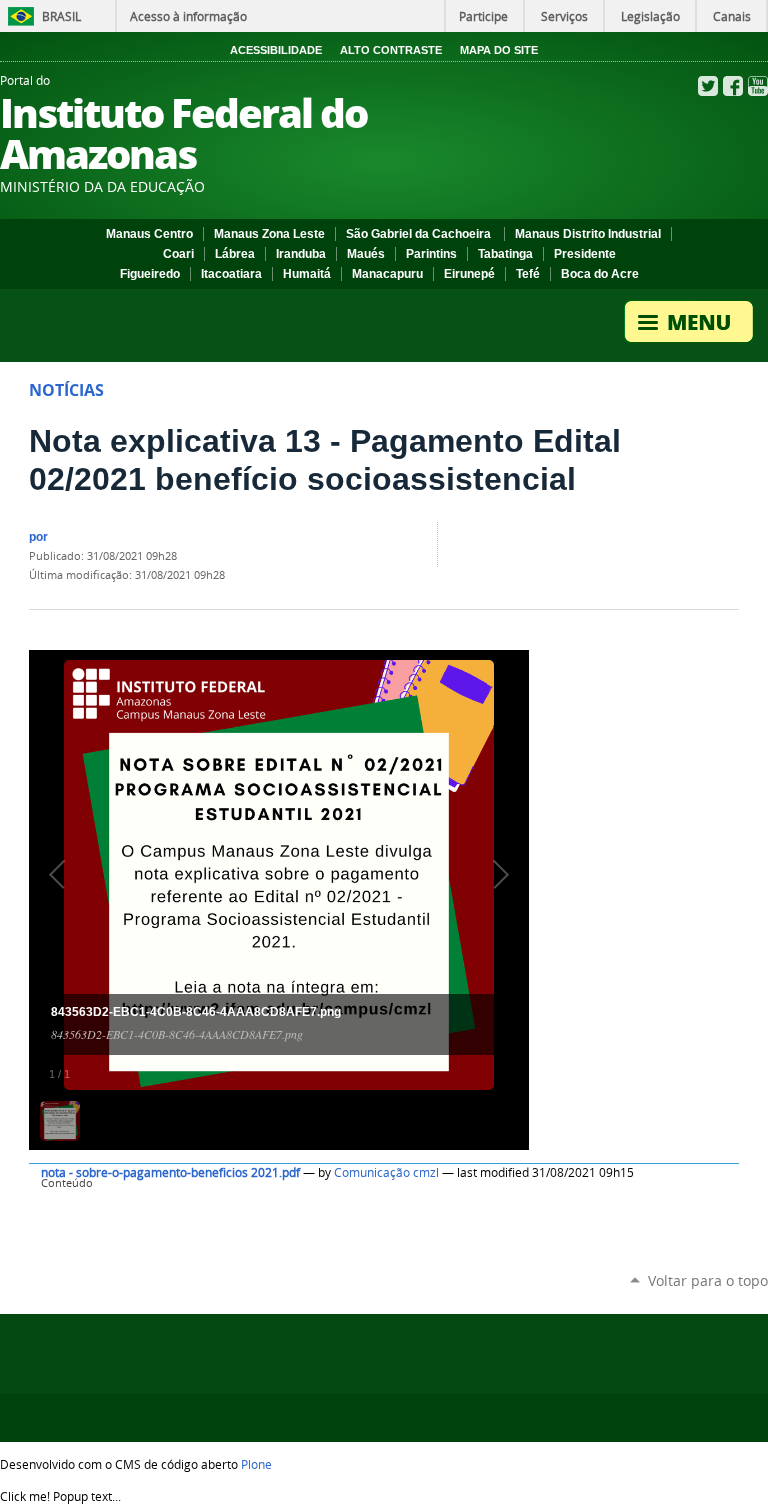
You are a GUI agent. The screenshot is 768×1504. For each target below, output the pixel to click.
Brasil (61, 16)
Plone (256, 1464)
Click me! (60, 1496)
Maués (366, 254)
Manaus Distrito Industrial (588, 234)
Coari (178, 254)
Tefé (528, 274)
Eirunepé (469, 274)
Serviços (564, 16)
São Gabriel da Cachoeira (420, 234)
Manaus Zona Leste (269, 234)
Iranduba (301, 254)
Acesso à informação (188, 16)
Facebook (733, 86)
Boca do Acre (600, 274)
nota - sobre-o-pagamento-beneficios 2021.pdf (170, 1172)
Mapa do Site (499, 50)
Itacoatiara (231, 274)
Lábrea (235, 254)
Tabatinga (505, 254)
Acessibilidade (276, 50)
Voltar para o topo (708, 1280)
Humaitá (307, 274)
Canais (732, 16)
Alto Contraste (391, 50)
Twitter (708, 86)
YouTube (758, 86)
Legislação (650, 16)
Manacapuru (387, 274)
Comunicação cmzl (386, 1172)
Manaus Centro (149, 234)
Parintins (431, 254)
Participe (483, 16)
